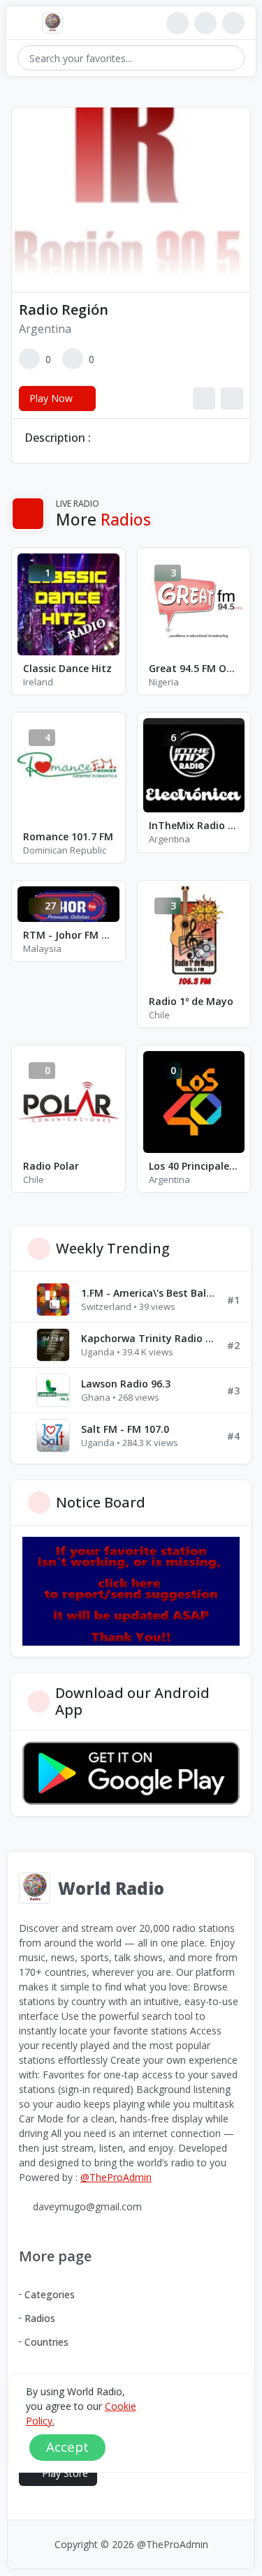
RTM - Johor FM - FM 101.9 (68, 935)
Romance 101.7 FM (68, 836)
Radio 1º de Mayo (191, 1001)
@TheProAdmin (116, 2177)
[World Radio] (56, 23)
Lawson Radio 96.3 (126, 1384)
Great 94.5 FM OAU (194, 668)
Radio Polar (51, 1166)
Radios (40, 2318)
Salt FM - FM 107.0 (125, 1429)
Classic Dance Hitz (67, 668)
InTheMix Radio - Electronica (194, 825)
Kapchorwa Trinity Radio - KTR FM (148, 1338)
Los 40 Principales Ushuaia (194, 1166)
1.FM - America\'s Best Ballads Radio (148, 1293)
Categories (50, 2294)
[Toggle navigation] (24, 23)
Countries (46, 2342)
